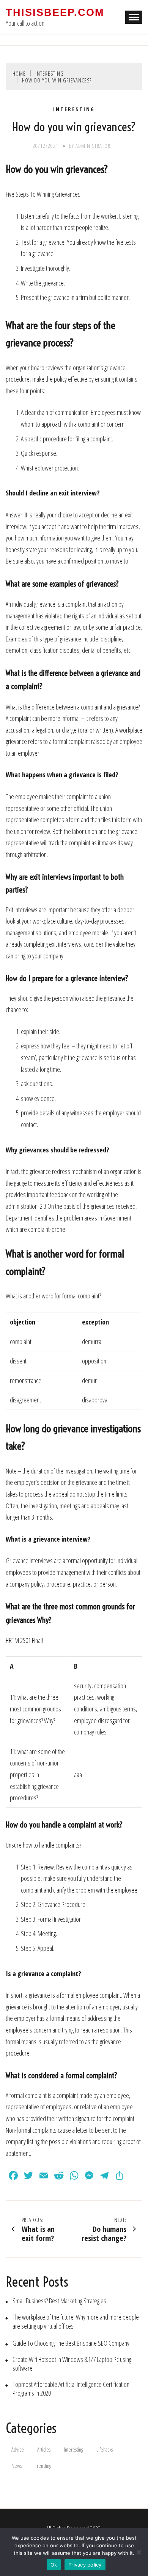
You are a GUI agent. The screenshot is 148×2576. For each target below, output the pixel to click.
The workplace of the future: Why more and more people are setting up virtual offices (76, 2321)
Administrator (93, 146)
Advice (18, 2449)
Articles (44, 2449)
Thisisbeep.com (55, 12)
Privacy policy (85, 2565)
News (17, 2466)
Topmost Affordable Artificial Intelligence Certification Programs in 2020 (71, 2389)
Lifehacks (105, 2449)
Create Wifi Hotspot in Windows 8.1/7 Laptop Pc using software (72, 2364)
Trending (43, 2466)
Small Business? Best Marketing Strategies (59, 2301)
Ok (54, 2565)
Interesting (74, 109)
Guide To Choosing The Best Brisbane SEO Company (71, 2343)
